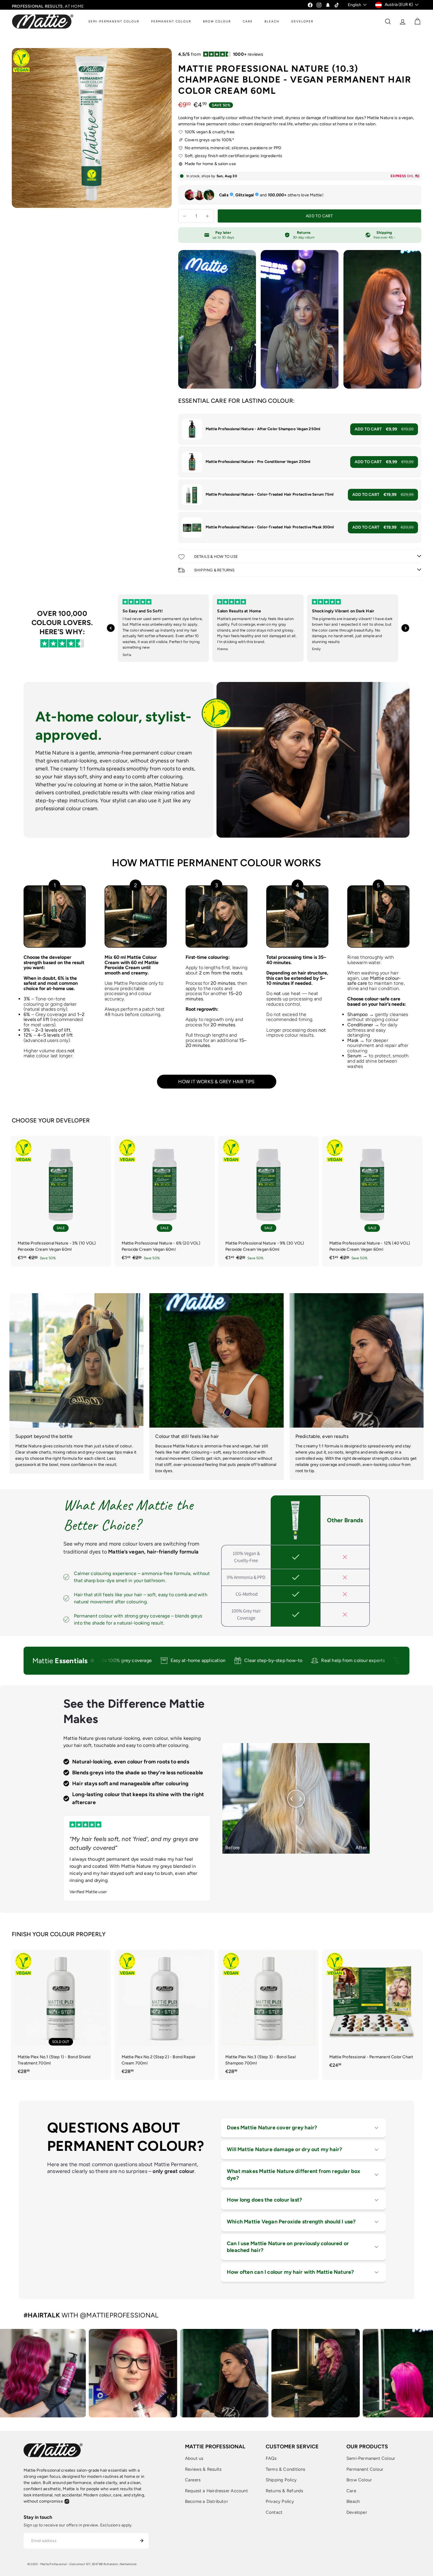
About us (194, 2458)
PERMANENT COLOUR (171, 21)
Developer (357, 2512)
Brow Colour (359, 2480)
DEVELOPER (302, 21)
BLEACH (272, 21)
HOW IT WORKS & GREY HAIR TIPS (216, 1082)
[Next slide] (405, 628)
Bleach (353, 2501)
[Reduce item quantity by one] (185, 216)
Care (351, 2491)
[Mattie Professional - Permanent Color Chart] (372, 2012)
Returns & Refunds (285, 2491)
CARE (248, 21)
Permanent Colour (365, 2469)
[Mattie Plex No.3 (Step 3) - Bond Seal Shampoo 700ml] (268, 2015)
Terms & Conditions (286, 2469)
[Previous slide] (111, 628)
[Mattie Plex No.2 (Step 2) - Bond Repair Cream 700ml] (165, 2015)
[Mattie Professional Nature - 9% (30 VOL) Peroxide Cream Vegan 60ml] (268, 1201)
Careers (193, 2480)
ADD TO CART (384, 429)
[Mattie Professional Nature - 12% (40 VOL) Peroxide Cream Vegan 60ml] (372, 1201)
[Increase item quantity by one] (208, 216)
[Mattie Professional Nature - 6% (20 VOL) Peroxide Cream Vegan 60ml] (165, 1201)
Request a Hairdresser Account (216, 2491)
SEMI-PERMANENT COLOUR (114, 21)
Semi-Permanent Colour (371, 2458)
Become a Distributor (206, 2501)
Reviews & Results (203, 2469)
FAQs (271, 2458)
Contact (274, 2512)
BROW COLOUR (217, 21)
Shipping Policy (281, 2480)
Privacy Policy (280, 2501)
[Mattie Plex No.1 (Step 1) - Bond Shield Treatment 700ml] (61, 2015)
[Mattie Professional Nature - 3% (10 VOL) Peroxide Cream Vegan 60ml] (61, 1201)
